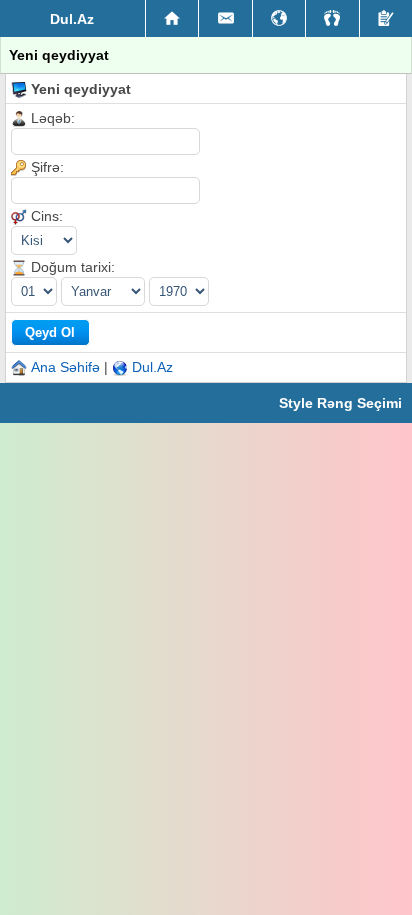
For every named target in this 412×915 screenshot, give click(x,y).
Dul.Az (152, 367)
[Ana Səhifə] (172, 19)
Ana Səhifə (65, 367)
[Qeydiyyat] (386, 18)
